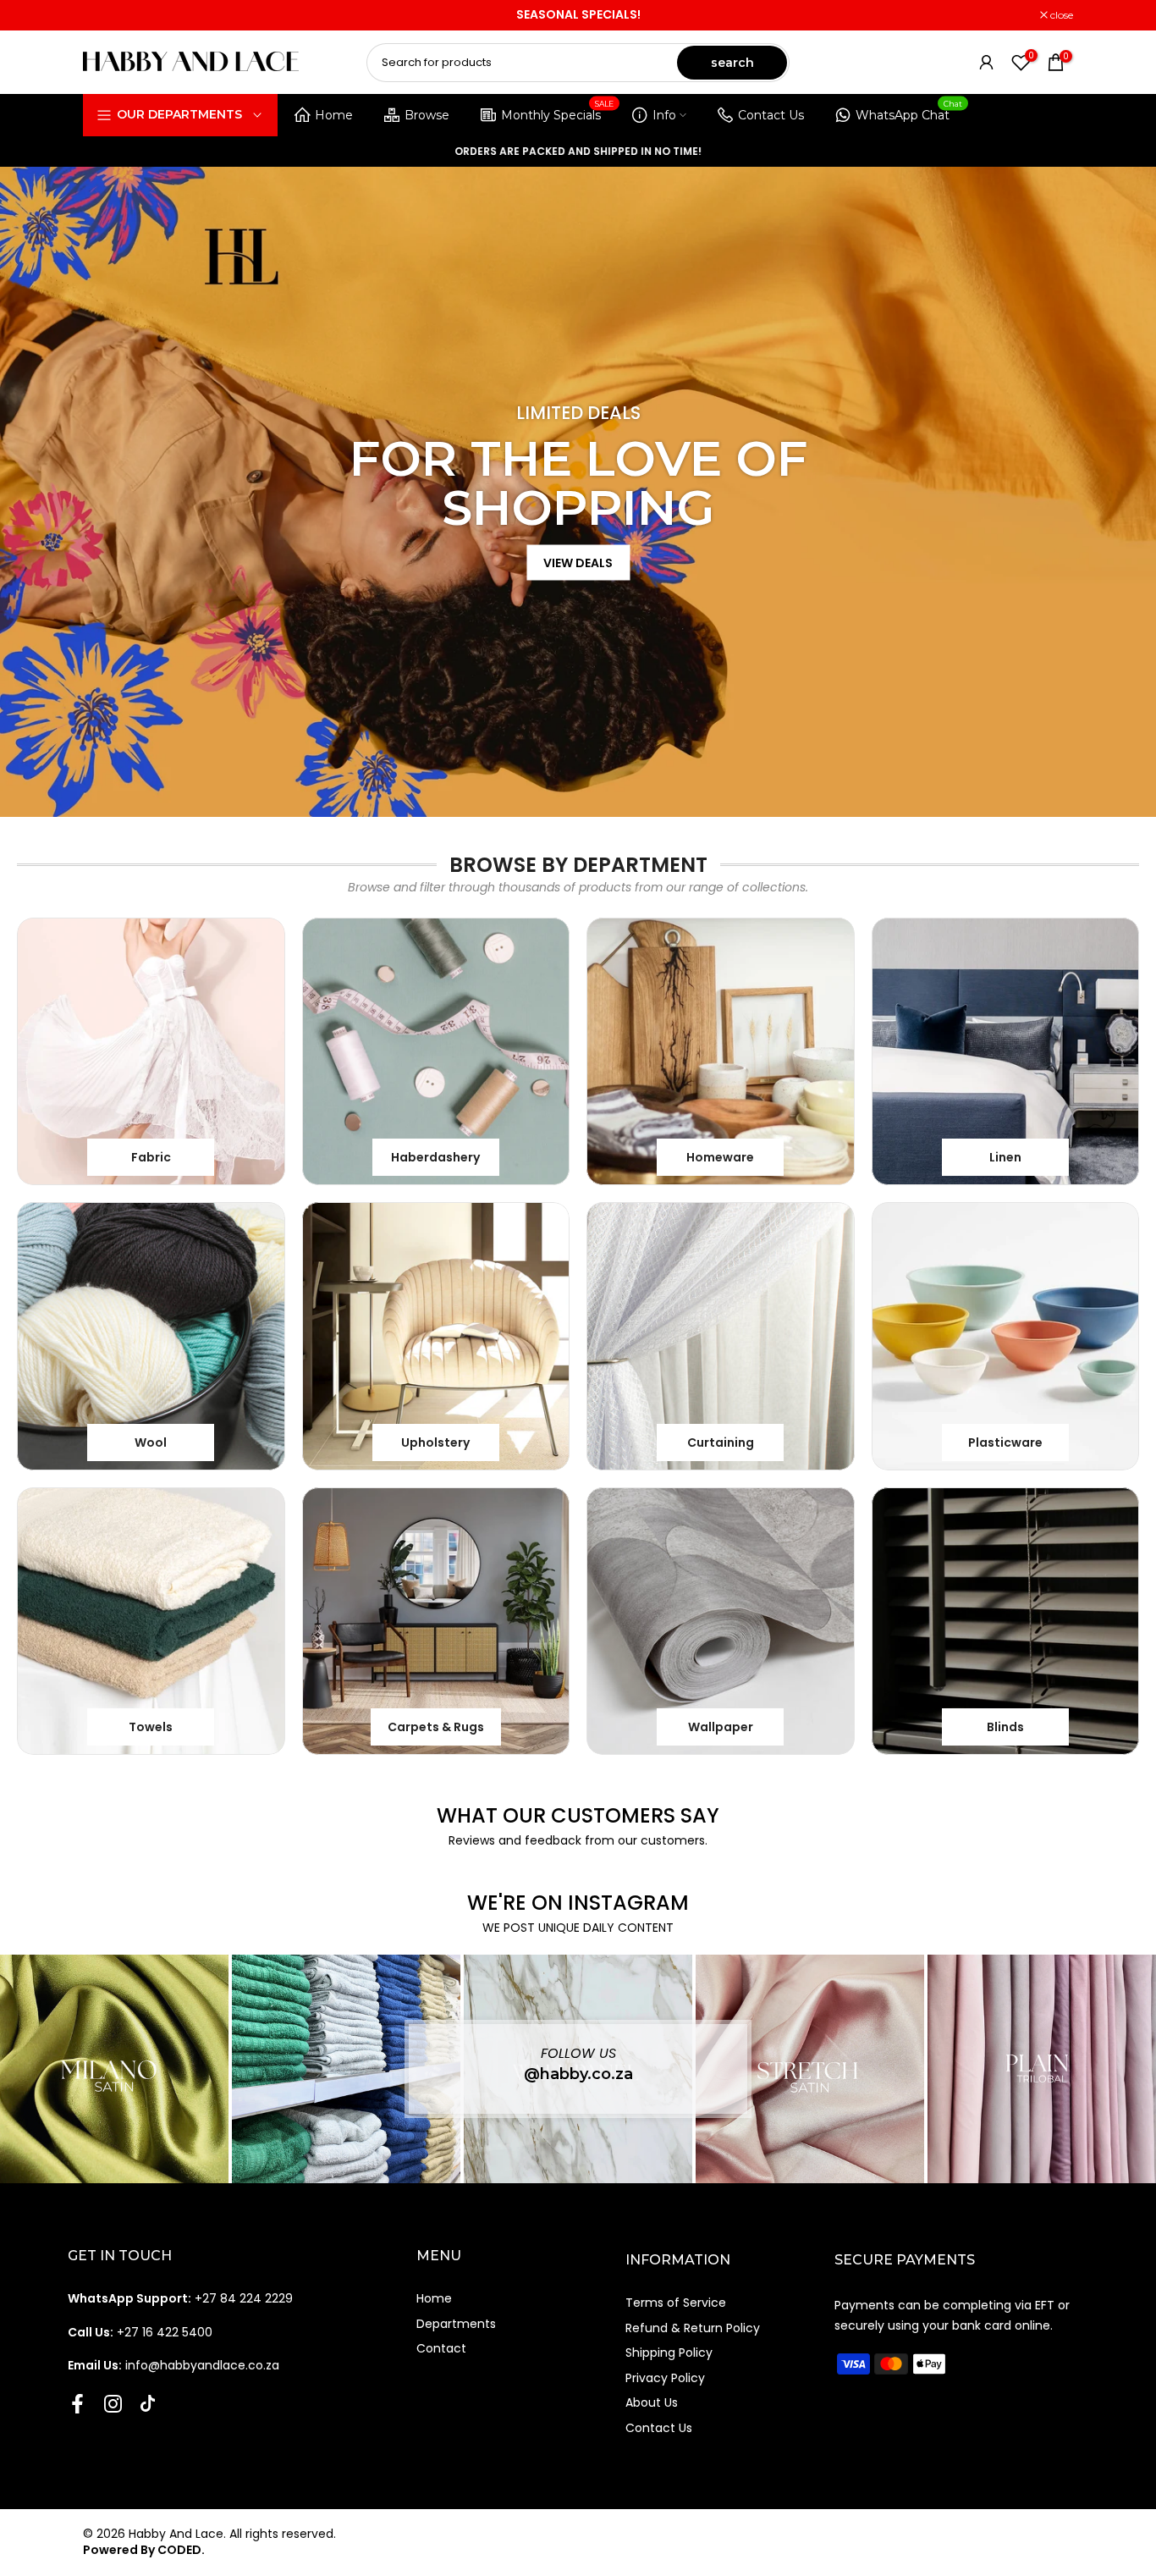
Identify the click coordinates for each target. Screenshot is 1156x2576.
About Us (652, 2402)
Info (664, 115)
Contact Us (771, 115)
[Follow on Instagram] (113, 2404)
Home (334, 115)
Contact (441, 2348)
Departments (456, 2324)
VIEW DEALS (578, 562)
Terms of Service (676, 2303)
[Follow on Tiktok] (148, 2404)
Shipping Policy (669, 2353)
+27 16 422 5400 (140, 2332)
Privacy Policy (665, 2378)
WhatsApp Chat (909, 112)
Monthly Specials (558, 112)
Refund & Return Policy (693, 2328)
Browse (427, 115)
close (103, 15)
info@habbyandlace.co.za (173, 2365)
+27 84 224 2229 (180, 2298)
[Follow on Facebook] (77, 2404)
